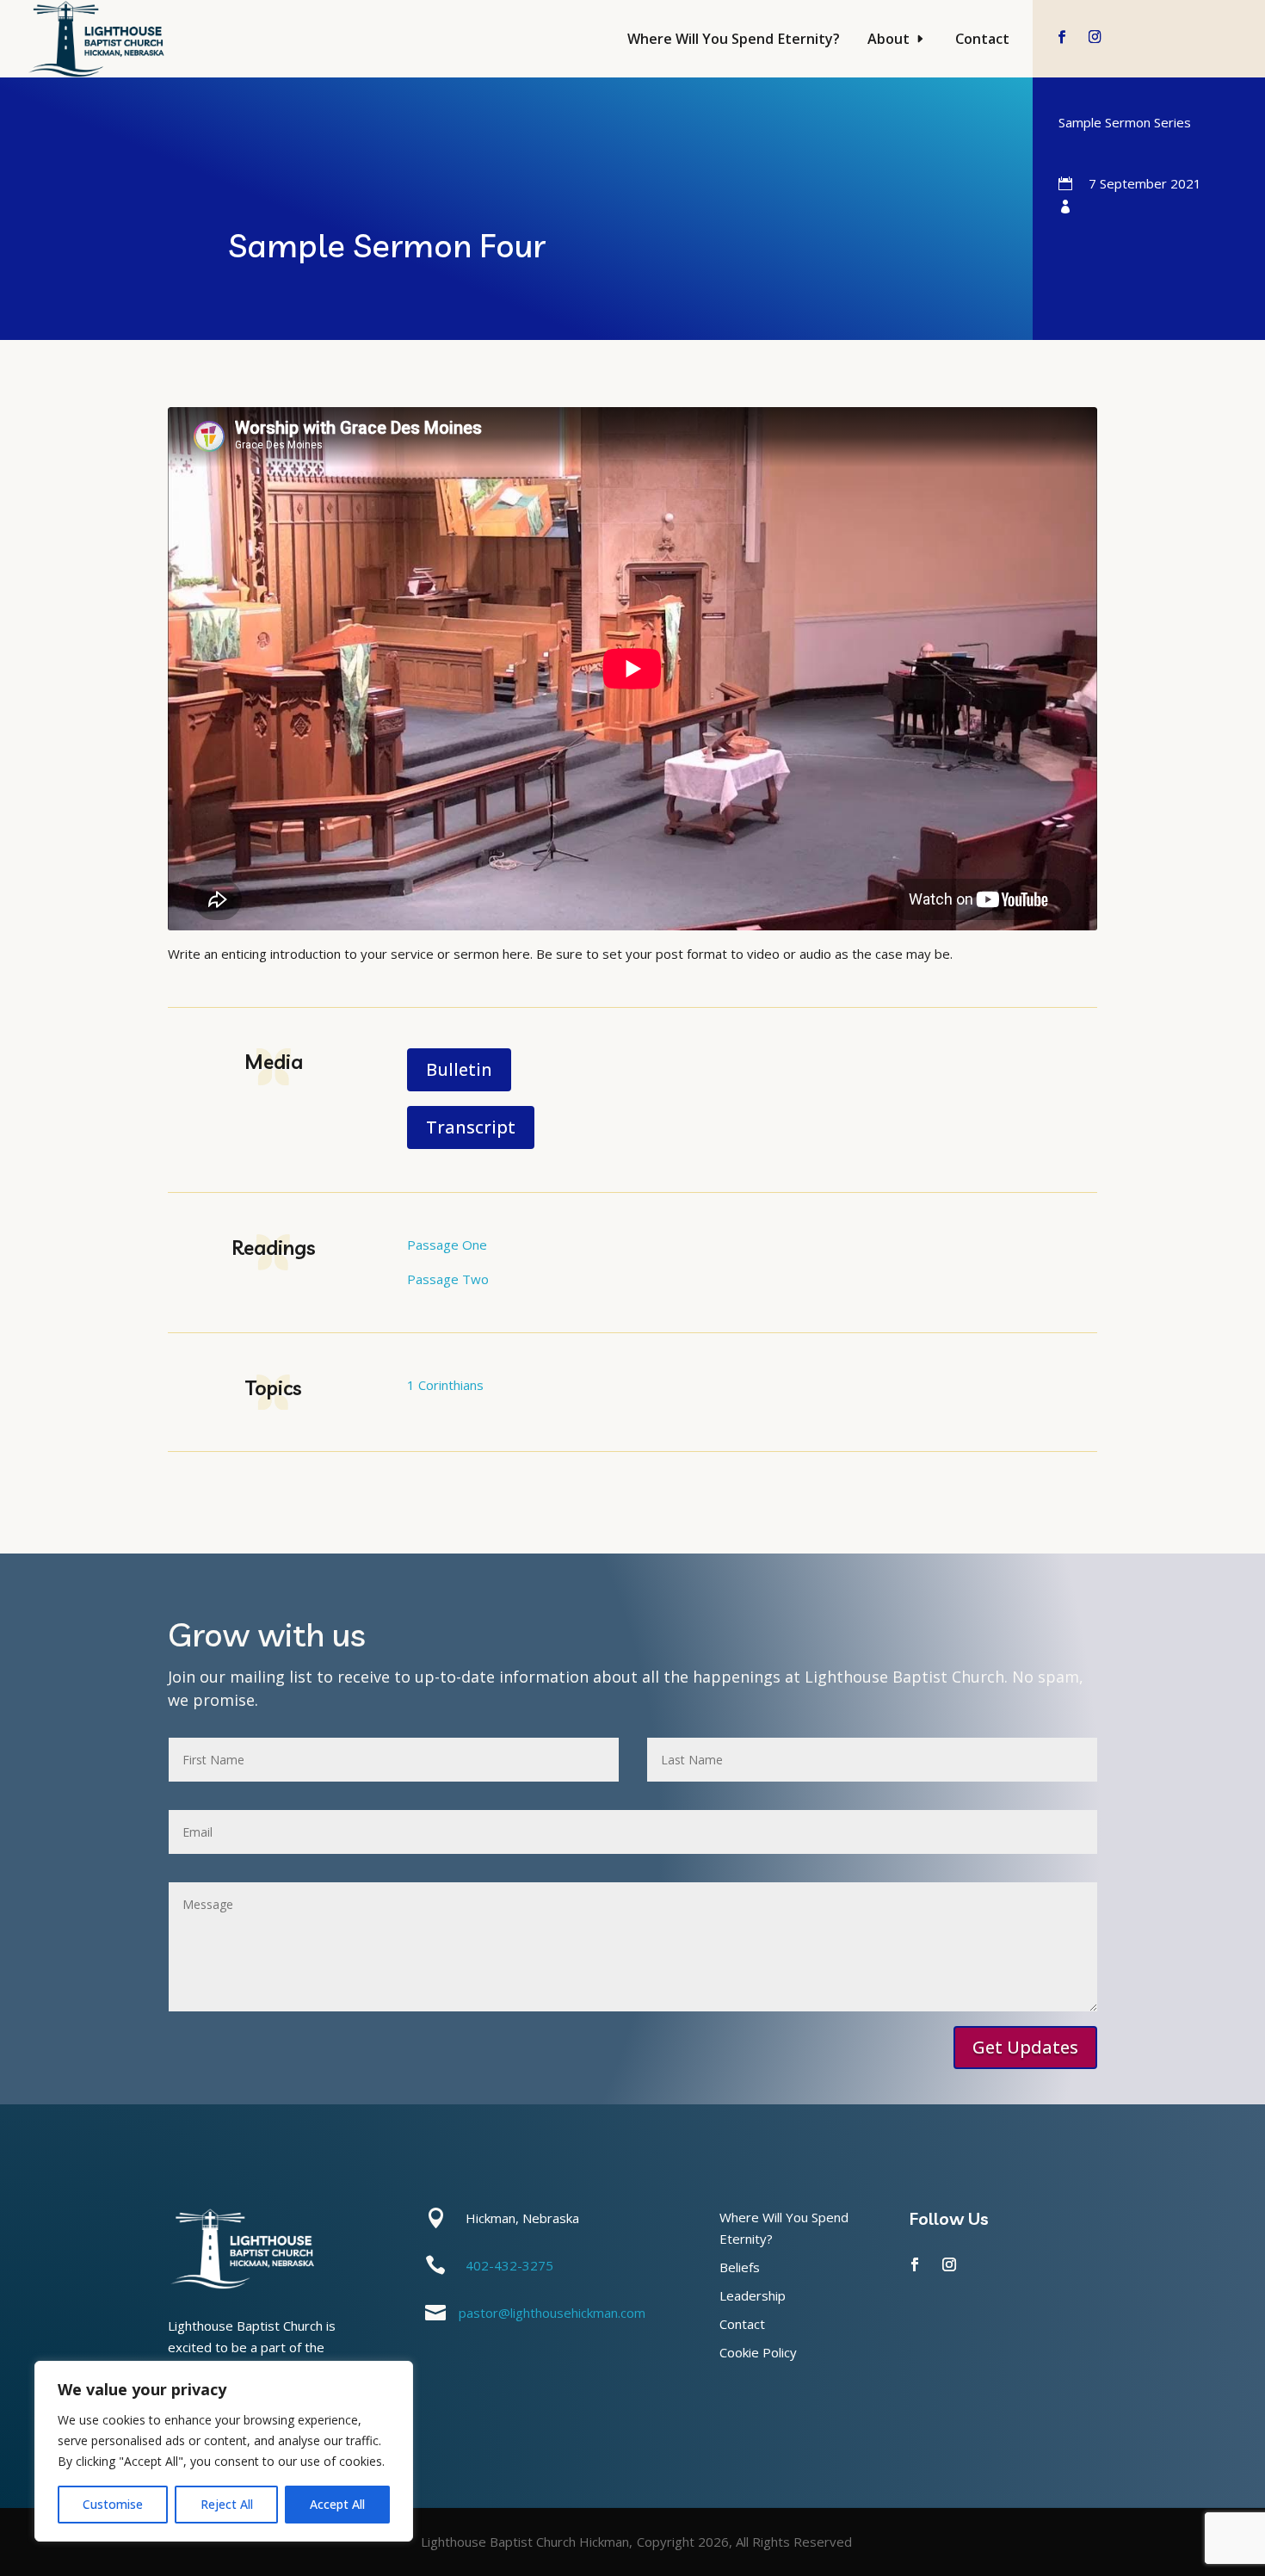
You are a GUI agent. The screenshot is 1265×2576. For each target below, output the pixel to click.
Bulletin (459, 1069)
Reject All (227, 2504)
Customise (113, 2504)
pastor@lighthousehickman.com (552, 2313)
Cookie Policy (758, 2352)
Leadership (753, 2295)
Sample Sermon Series (1125, 122)
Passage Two (448, 1279)
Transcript (471, 1127)
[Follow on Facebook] (1062, 37)
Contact (982, 39)
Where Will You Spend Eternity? (734, 39)
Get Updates (1025, 2047)
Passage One (447, 1245)
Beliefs (740, 2267)
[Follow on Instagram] (1094, 37)
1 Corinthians (445, 1385)
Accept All (337, 2504)
